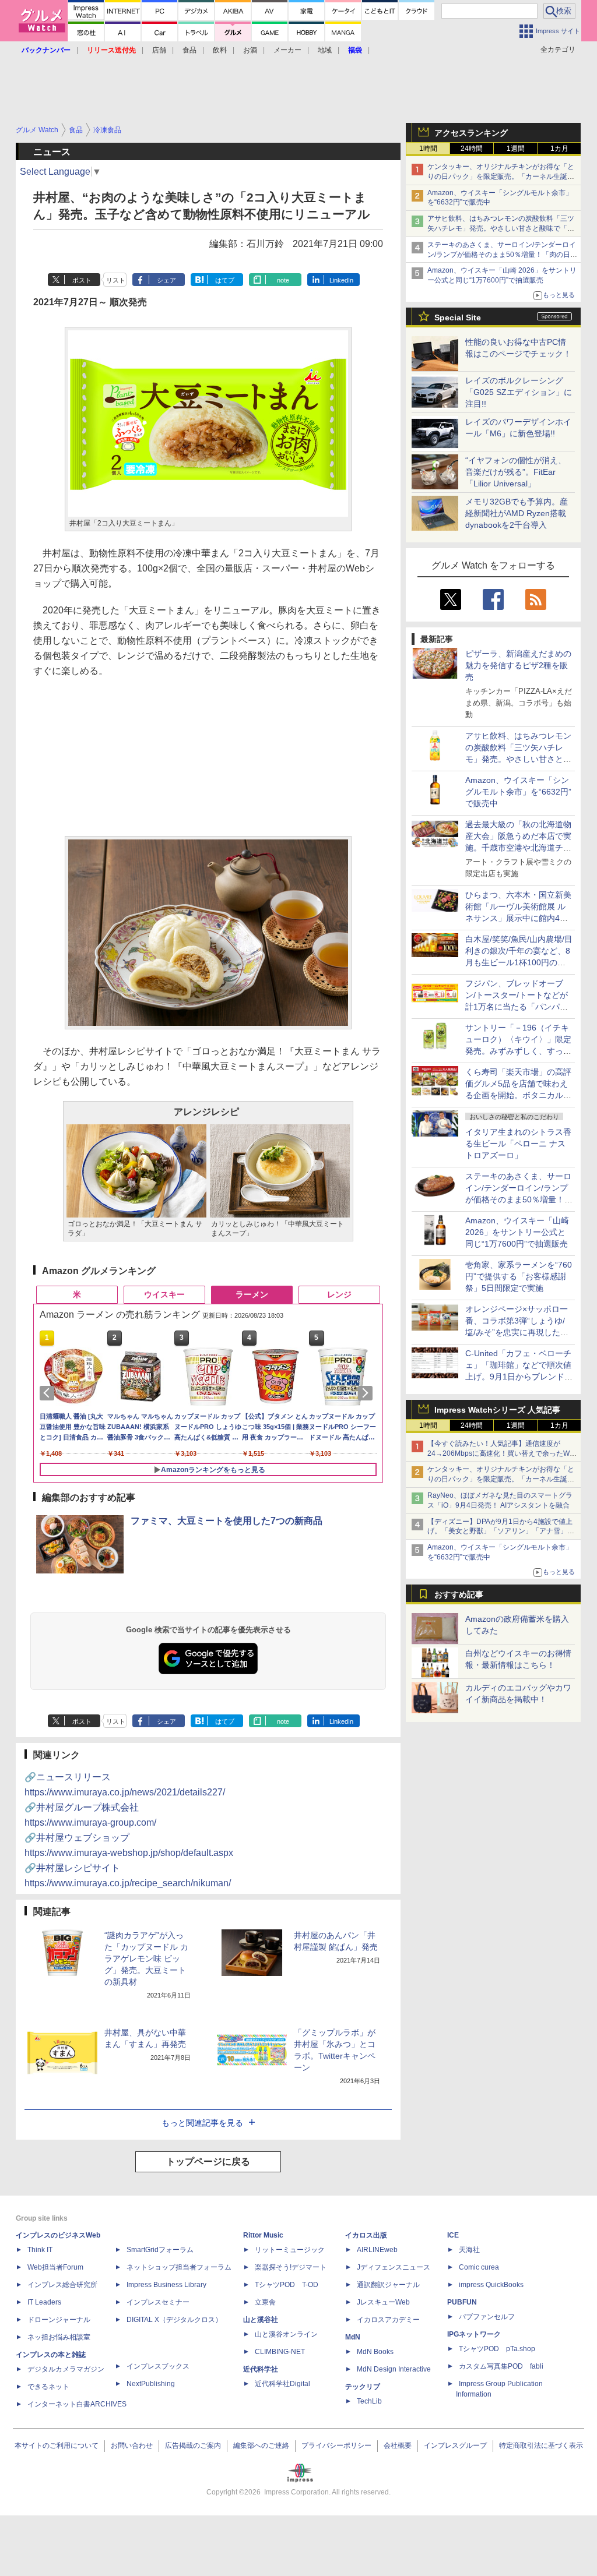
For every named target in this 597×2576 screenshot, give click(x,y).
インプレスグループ (455, 2446)
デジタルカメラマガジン (66, 2369)
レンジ (339, 1294)
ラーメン (252, 1294)
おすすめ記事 (459, 1594)
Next (367, 1393)
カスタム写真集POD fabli (501, 2366)
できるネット (48, 2387)
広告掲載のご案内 (193, 2446)
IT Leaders (44, 2302)
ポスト (82, 280)
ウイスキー (164, 1294)
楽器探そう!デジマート (291, 2267)
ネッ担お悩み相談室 (59, 2337)
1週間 (516, 149)
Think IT (40, 2250)
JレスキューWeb (383, 2302)
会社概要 (398, 2446)
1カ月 (559, 149)
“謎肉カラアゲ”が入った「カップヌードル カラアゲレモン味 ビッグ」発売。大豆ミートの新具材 (146, 1959)
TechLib (369, 2401)
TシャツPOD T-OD (287, 2285)
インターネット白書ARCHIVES (77, 2404)
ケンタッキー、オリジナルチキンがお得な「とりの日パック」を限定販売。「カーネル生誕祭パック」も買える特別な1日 (501, 177)
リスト (116, 280)
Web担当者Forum (55, 2267)
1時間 (428, 149)
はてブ (225, 280)
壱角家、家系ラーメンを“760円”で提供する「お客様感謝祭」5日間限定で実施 (519, 1276)
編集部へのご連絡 (261, 2446)
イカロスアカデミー (388, 2320)
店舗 (159, 50)
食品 (189, 50)
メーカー (287, 50)
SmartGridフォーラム (160, 2250)
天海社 (469, 2250)
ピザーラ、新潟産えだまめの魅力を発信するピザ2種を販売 (518, 665)
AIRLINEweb (377, 2250)
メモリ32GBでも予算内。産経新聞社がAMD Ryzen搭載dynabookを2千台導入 (517, 513)
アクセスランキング (471, 133)
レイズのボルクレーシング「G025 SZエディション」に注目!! (519, 392)
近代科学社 (261, 2369)
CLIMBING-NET (280, 2352)
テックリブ (363, 2387)
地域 (325, 50)
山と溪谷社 (261, 2320)
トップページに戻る (208, 2162)
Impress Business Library (166, 2285)
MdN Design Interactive (394, 2369)
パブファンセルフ (487, 2317)
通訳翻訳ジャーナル (388, 2285)
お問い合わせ (132, 2446)
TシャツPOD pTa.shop (497, 2349)
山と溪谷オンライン (286, 2334)
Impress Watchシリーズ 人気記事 (497, 1410)
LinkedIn (341, 280)
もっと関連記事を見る (202, 2123)
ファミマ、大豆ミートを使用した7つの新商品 (226, 1521)
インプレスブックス (158, 2366)
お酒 (250, 50)
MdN (353, 2337)
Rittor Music (263, 2235)
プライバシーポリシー (336, 2446)
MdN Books (375, 2352)
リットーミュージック (290, 2250)
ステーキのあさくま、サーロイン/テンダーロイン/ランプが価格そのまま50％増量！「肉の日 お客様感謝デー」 (502, 255)
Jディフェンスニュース (394, 2267)
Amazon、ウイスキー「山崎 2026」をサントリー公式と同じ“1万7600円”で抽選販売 (517, 1232)
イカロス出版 (366, 2235)
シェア (166, 280)
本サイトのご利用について (57, 2446)
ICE (453, 2235)
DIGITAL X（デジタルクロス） (174, 2320)
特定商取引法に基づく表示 (541, 2446)
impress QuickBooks (491, 2285)
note (283, 280)
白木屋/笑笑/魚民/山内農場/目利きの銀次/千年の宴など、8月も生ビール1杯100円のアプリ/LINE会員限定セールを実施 (519, 962)
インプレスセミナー (158, 2302)
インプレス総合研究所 (62, 2285)
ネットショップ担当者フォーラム (179, 2267)
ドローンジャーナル (59, 2320)
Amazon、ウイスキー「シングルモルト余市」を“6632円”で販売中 (518, 792)
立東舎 (265, 2302)
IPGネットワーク (474, 2334)
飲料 (220, 50)
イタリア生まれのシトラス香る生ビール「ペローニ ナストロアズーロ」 (518, 1144)
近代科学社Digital (282, 2384)
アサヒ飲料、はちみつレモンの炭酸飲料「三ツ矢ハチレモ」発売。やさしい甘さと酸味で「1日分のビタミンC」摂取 (501, 228)
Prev (49, 1393)
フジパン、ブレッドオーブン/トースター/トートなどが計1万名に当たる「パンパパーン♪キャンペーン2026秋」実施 (517, 1007)
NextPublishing (151, 2384)
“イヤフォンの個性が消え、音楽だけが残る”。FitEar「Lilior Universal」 (516, 472)
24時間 (472, 149)
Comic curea (479, 2267)
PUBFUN (462, 2302)
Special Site (458, 317)
